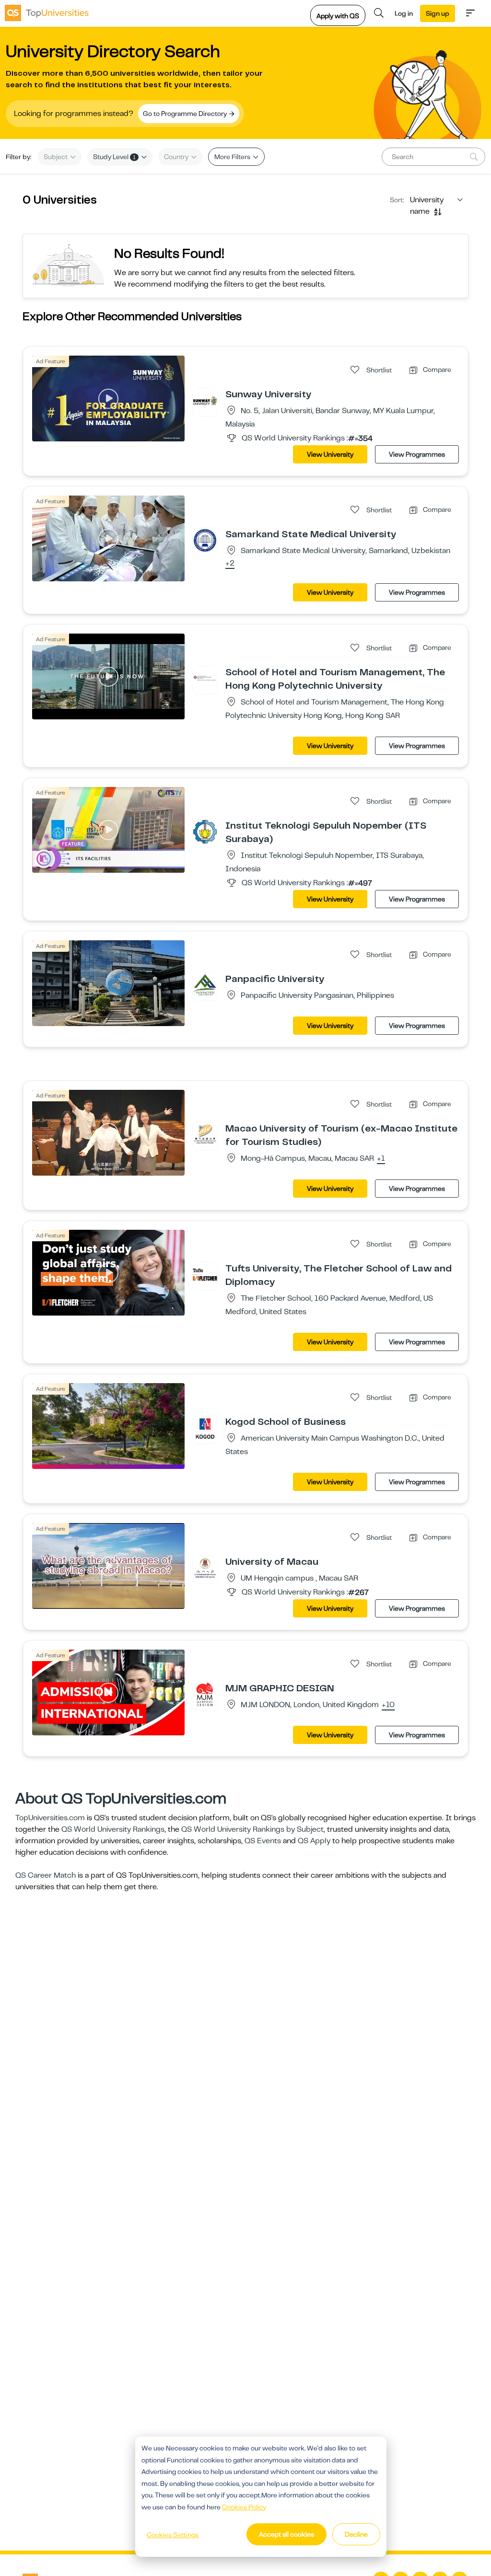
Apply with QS (338, 16)
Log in (404, 13)
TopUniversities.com (50, 1818)
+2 (230, 564)
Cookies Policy (244, 2507)
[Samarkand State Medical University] (205, 540)
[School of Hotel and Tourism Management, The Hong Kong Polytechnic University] (205, 678)
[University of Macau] (205, 1568)
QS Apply (314, 1841)
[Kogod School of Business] (205, 1428)
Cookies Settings (173, 2535)
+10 (388, 1705)
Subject (56, 157)
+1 (381, 1159)
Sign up (438, 13)
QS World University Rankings (113, 1829)
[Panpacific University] (205, 985)
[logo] (47, 13)
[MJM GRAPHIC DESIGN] (205, 1694)
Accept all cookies (286, 2534)
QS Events (263, 1841)
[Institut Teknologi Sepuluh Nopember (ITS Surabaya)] (205, 832)
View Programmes (417, 454)
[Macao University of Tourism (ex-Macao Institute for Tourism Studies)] (205, 1134)
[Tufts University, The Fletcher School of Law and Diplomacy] (205, 1274)
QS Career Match (46, 1875)
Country (177, 157)
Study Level (114, 157)
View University (330, 454)
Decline (356, 2534)
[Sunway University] (205, 400)
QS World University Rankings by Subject (252, 1829)
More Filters (233, 157)
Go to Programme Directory (186, 114)
